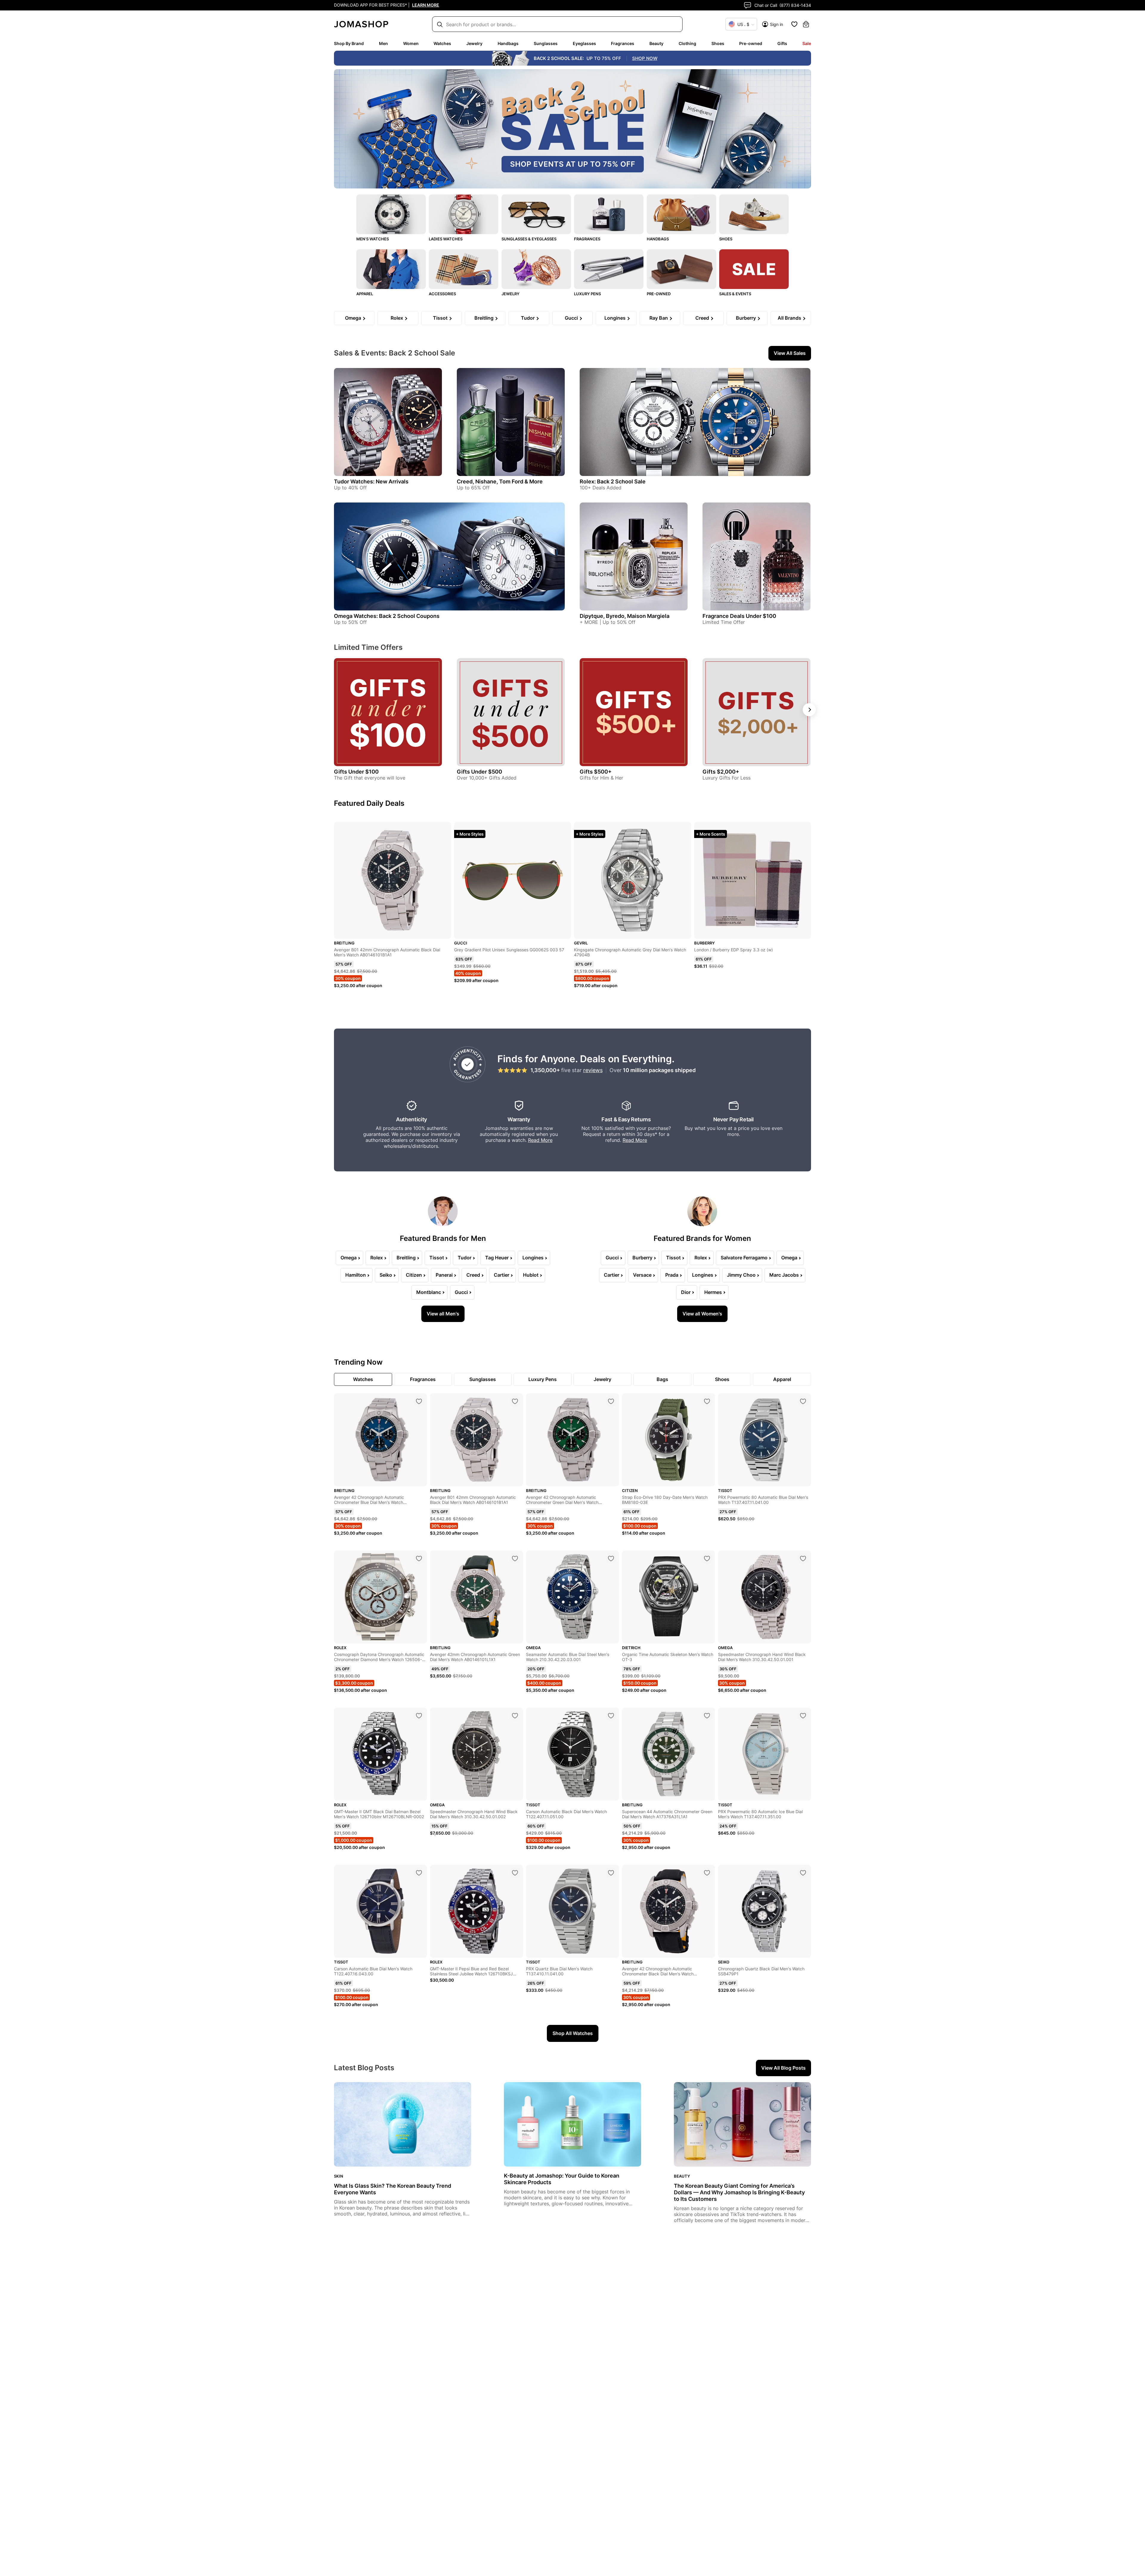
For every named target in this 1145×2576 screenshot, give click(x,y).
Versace (642, 1275)
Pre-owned (751, 43)
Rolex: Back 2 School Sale (613, 481)
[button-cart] (806, 24)
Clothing (687, 43)
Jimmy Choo (741, 1275)
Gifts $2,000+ (721, 772)
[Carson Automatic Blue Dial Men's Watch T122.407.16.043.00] (419, 1873)
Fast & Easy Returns (626, 1119)
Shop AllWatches (573, 2033)
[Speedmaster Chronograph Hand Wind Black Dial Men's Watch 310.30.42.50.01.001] (803, 1558)
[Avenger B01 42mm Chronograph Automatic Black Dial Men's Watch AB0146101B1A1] (515, 1401)
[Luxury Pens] (609, 269)
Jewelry (474, 43)
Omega (353, 318)
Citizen (414, 1275)
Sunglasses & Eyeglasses (529, 239)
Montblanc (429, 1292)
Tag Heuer (497, 1258)
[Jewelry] (536, 269)
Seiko (386, 1275)
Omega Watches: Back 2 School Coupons (387, 616)
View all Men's (443, 1314)
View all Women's (702, 1314)
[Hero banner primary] (572, 129)
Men (383, 43)
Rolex (397, 318)
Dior (686, 1292)
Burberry (746, 318)
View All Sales (790, 353)
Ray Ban (659, 318)
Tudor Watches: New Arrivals (371, 481)
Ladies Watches (446, 239)
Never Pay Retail (734, 1119)
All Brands (789, 318)
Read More (540, 1140)
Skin (339, 2176)
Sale (807, 43)
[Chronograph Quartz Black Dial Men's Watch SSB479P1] (803, 1873)
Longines (615, 318)
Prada (672, 1275)
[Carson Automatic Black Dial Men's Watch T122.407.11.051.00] (611, 1716)
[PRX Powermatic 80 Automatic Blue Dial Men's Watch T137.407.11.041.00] (803, 1401)
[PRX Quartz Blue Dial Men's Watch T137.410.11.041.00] (611, 1873)
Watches (442, 43)
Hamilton (356, 1275)
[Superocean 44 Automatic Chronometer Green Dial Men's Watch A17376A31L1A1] (707, 1716)
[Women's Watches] (464, 214)
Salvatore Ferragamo (744, 1258)
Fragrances (623, 43)
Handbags (508, 43)
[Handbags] (681, 214)
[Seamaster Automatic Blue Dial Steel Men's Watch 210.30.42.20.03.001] (611, 1558)
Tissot (440, 318)
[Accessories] (464, 269)
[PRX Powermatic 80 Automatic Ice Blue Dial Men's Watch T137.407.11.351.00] (803, 1716)
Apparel (365, 294)
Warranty (519, 1119)
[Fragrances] (609, 214)
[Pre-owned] (681, 269)
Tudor (528, 318)
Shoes (718, 43)
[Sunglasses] (536, 214)
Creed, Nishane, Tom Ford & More (500, 481)
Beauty (656, 43)
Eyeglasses (584, 43)
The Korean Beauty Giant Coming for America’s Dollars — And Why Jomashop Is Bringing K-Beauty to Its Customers (739, 2192)
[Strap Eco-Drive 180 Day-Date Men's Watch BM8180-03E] (707, 1401)
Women (411, 43)
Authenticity (411, 1119)
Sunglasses (546, 43)
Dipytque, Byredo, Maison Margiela (625, 616)
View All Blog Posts (783, 2068)
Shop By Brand (349, 43)
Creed (702, 318)
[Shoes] (754, 214)
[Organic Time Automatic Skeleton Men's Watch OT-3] (707, 1558)
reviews (593, 1070)
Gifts (782, 43)
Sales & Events (735, 294)
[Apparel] (391, 269)
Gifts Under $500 (479, 772)
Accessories (442, 294)
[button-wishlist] (794, 24)
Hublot (531, 1275)
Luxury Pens (587, 294)
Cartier (502, 1275)
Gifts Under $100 (356, 772)
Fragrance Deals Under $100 (739, 616)
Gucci (571, 318)
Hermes (713, 1292)
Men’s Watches (373, 239)
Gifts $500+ (596, 772)
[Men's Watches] (391, 214)
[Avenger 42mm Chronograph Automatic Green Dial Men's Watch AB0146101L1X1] (515, 1558)
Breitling (484, 318)
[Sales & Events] (754, 269)
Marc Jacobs (784, 1275)
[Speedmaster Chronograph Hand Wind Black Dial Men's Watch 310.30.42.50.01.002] (515, 1716)
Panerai (444, 1275)
